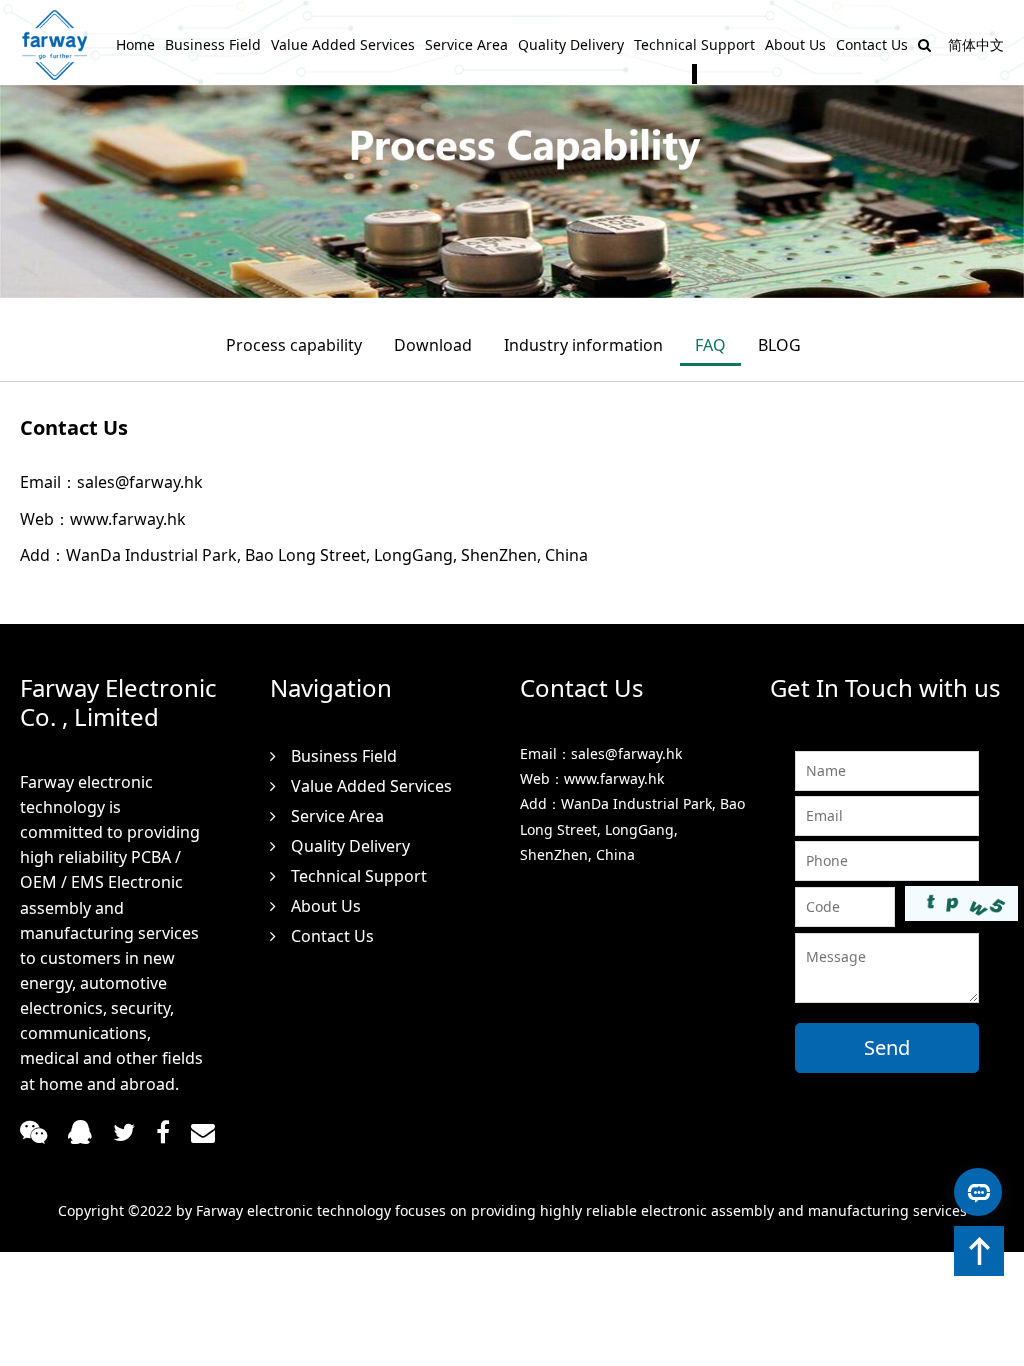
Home (135, 44)
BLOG (779, 345)
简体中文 (976, 44)
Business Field (213, 44)
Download (433, 345)
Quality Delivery (571, 44)
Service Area (466, 44)
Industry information (583, 345)
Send (887, 1047)
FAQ (710, 345)
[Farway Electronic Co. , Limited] (55, 45)
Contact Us (872, 44)
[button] (979, 1251)
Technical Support (694, 44)
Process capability (294, 345)
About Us (795, 44)
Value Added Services (343, 44)
